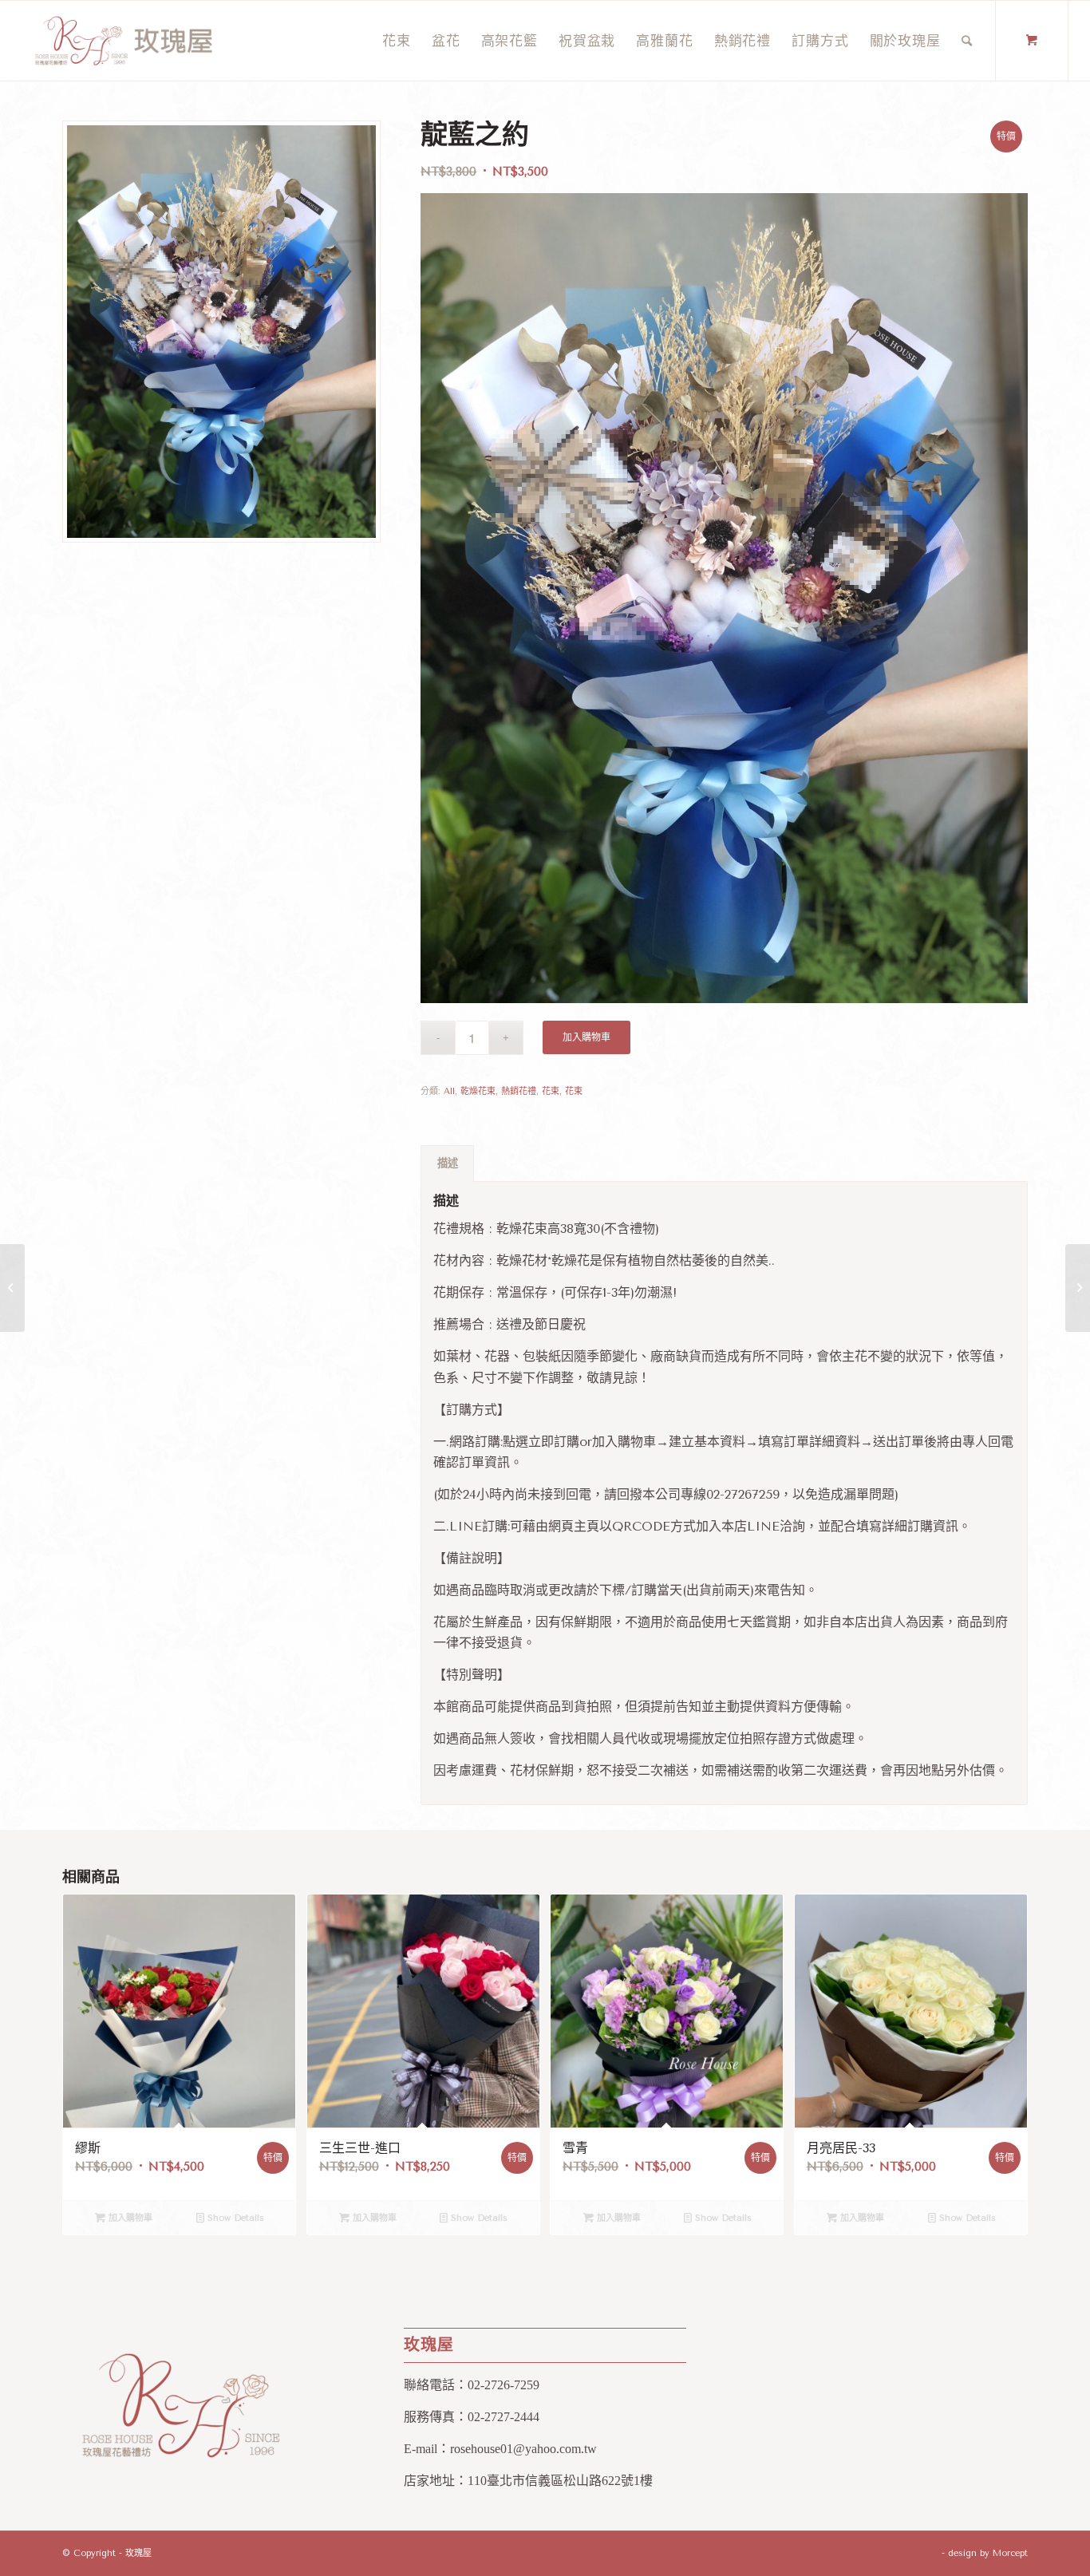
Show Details (234, 2218)
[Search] (967, 41)
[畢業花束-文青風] (1078, 1288)
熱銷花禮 (519, 1091)
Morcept (1010, 2553)
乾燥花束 (478, 1091)
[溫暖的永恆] (12, 1288)
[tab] (447, 1164)
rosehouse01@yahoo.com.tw (523, 2449)
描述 (448, 1163)
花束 (551, 1091)
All (449, 1091)
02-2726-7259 (504, 2385)
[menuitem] (397, 41)
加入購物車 (586, 1037)
